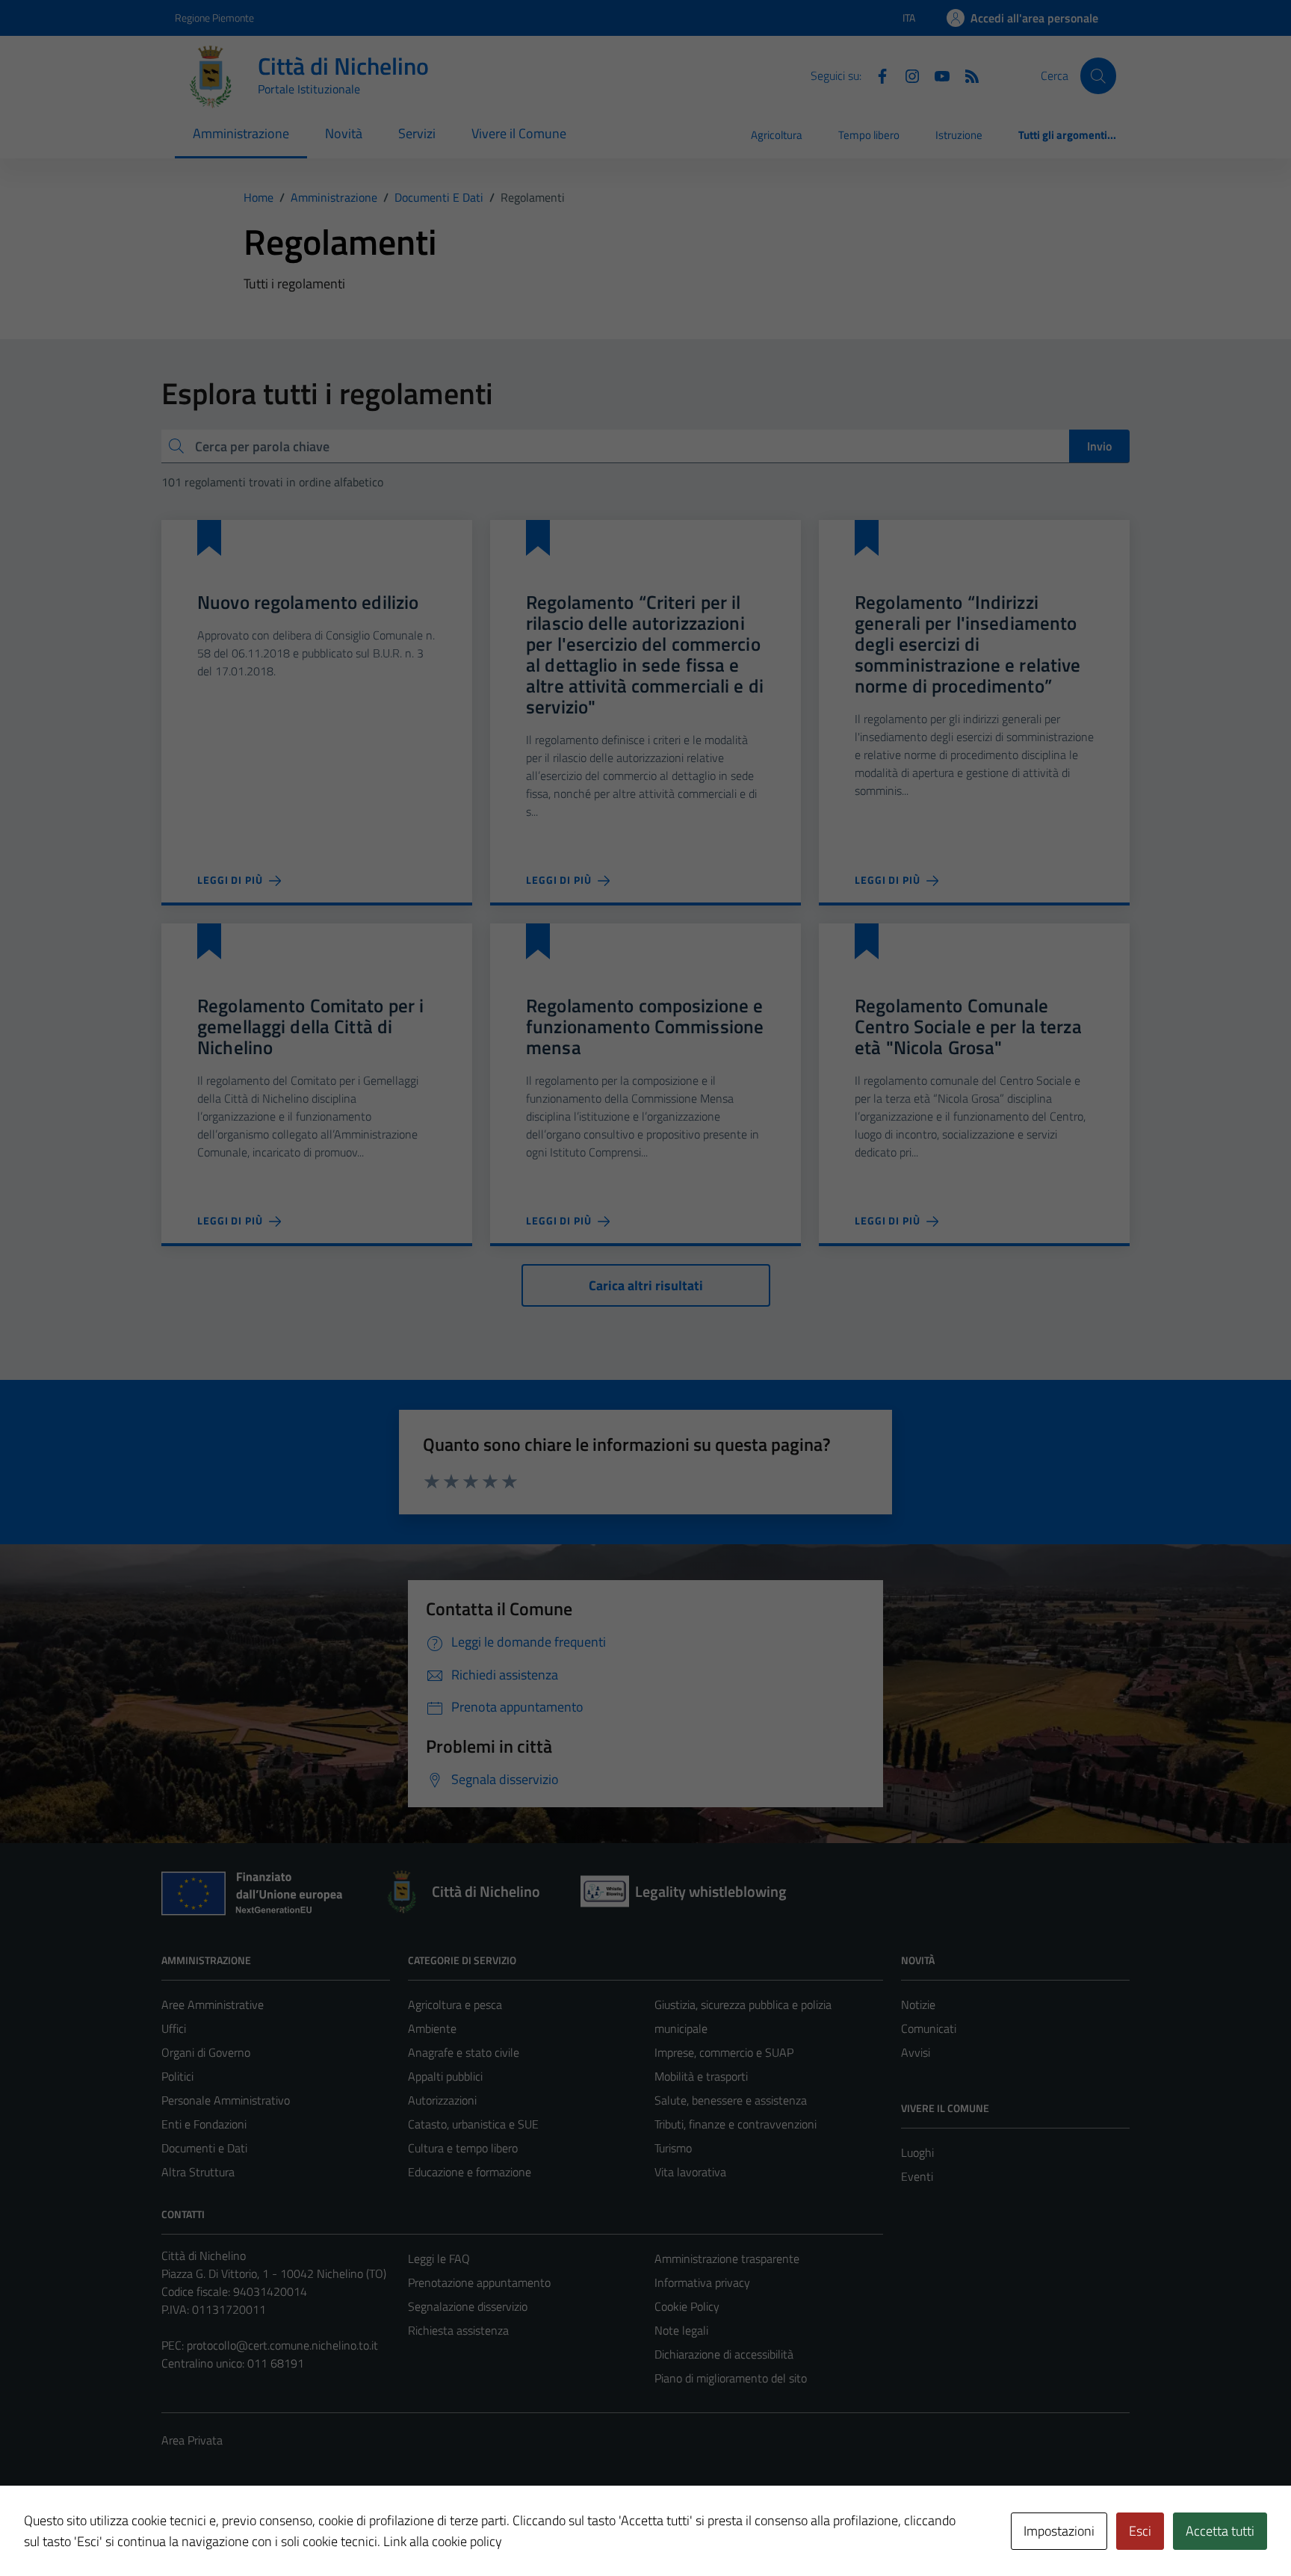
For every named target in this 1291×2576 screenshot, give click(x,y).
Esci (1140, 2531)
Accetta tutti (1220, 2531)
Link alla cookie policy (443, 2541)
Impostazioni (1059, 2531)
